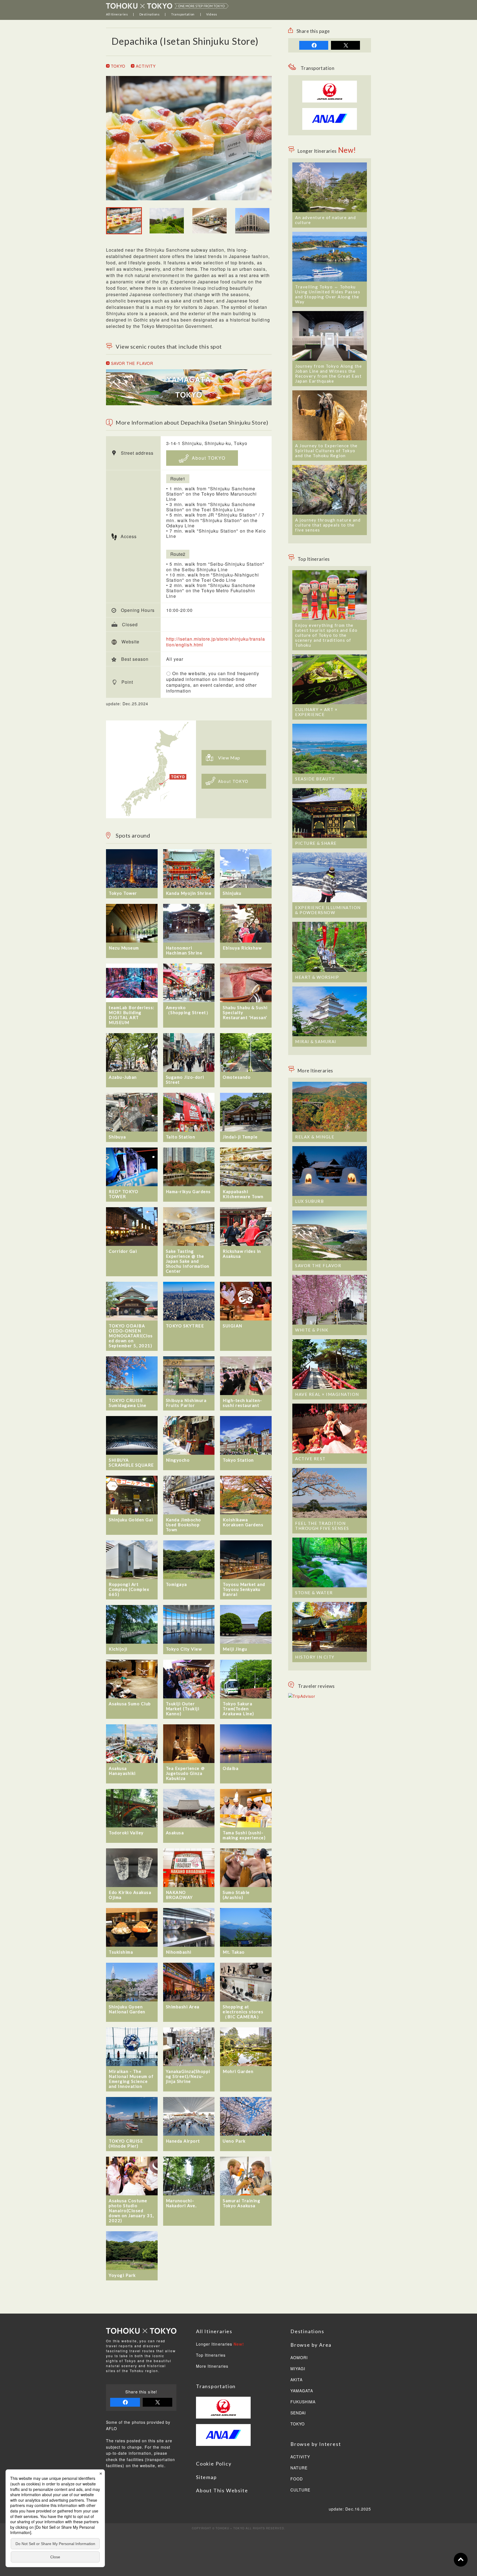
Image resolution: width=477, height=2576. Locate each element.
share (314, 45)
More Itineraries (212, 2366)
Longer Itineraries (220, 2344)
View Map (229, 758)
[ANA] (330, 127)
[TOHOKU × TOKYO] (167, 6)
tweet (345, 45)
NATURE (299, 2468)
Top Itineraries (211, 2355)
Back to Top (461, 2560)
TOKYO (117, 66)
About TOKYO (208, 458)
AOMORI (299, 2358)
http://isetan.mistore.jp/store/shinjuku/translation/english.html (216, 642)
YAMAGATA (302, 2391)
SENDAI (298, 2413)
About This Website (222, 2490)
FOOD (297, 2479)
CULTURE (300, 2490)
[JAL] (330, 84)
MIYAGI (298, 2369)
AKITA (296, 2380)
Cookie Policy (214, 2464)
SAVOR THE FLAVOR (131, 363)
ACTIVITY (145, 66)
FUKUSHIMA (303, 2402)
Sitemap (206, 2477)
